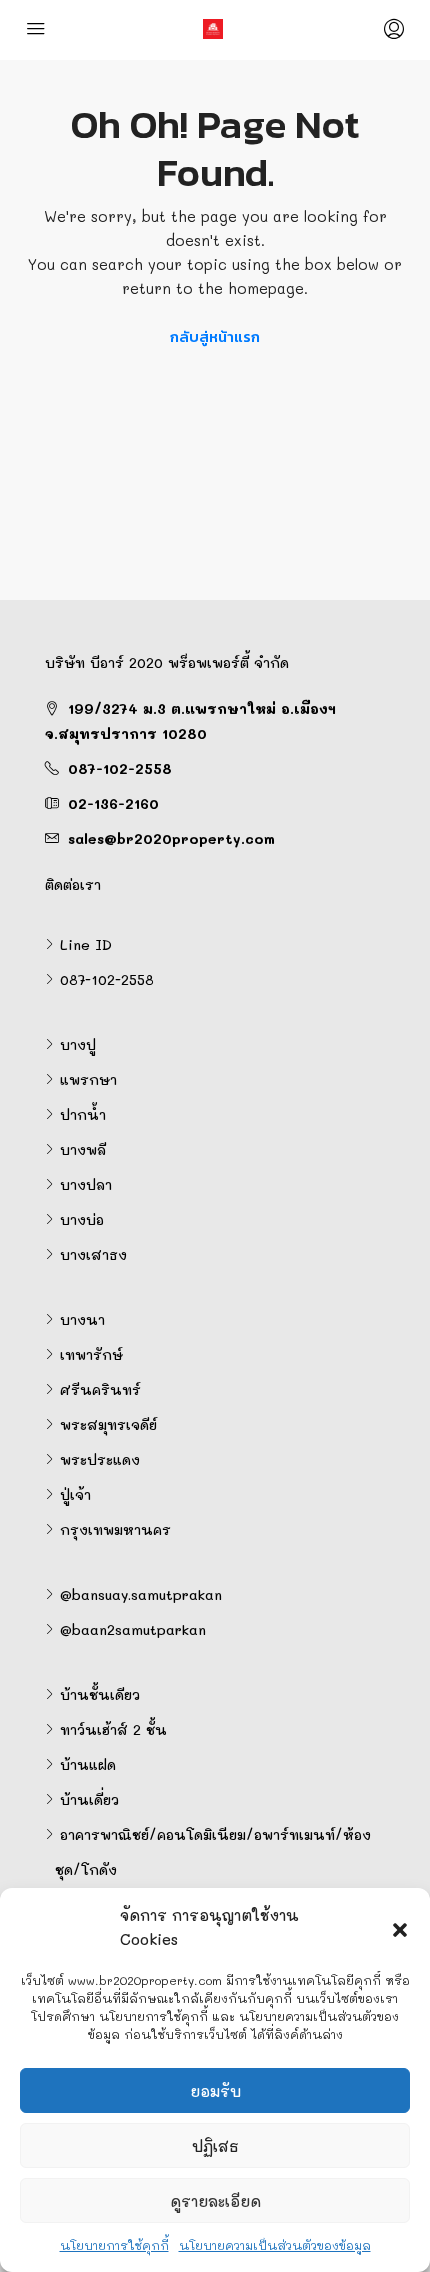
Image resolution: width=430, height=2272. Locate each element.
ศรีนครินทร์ (100, 1389)
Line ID (86, 944)
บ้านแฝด (88, 1764)
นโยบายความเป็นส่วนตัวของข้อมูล (275, 2245)
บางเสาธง (93, 1254)
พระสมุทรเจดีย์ (108, 1424)
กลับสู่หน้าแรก (215, 336)
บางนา (82, 1319)
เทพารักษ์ (91, 1354)
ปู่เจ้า (75, 1494)
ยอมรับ (215, 2091)
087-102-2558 (120, 768)
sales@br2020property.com (171, 838)
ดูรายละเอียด (215, 2201)
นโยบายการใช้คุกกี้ (114, 2245)
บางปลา (86, 1184)
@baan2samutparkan (133, 1629)
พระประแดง (100, 1459)
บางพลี (83, 1149)
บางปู (78, 1044)
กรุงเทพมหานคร (115, 1529)
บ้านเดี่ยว (89, 1799)
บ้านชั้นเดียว (100, 1694)
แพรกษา (88, 1079)
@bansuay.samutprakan (141, 1594)
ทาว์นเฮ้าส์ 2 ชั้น (113, 1729)
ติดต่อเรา (73, 884)
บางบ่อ (82, 1219)
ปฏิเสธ (215, 2146)
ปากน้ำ (83, 1114)
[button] (400, 1927)
